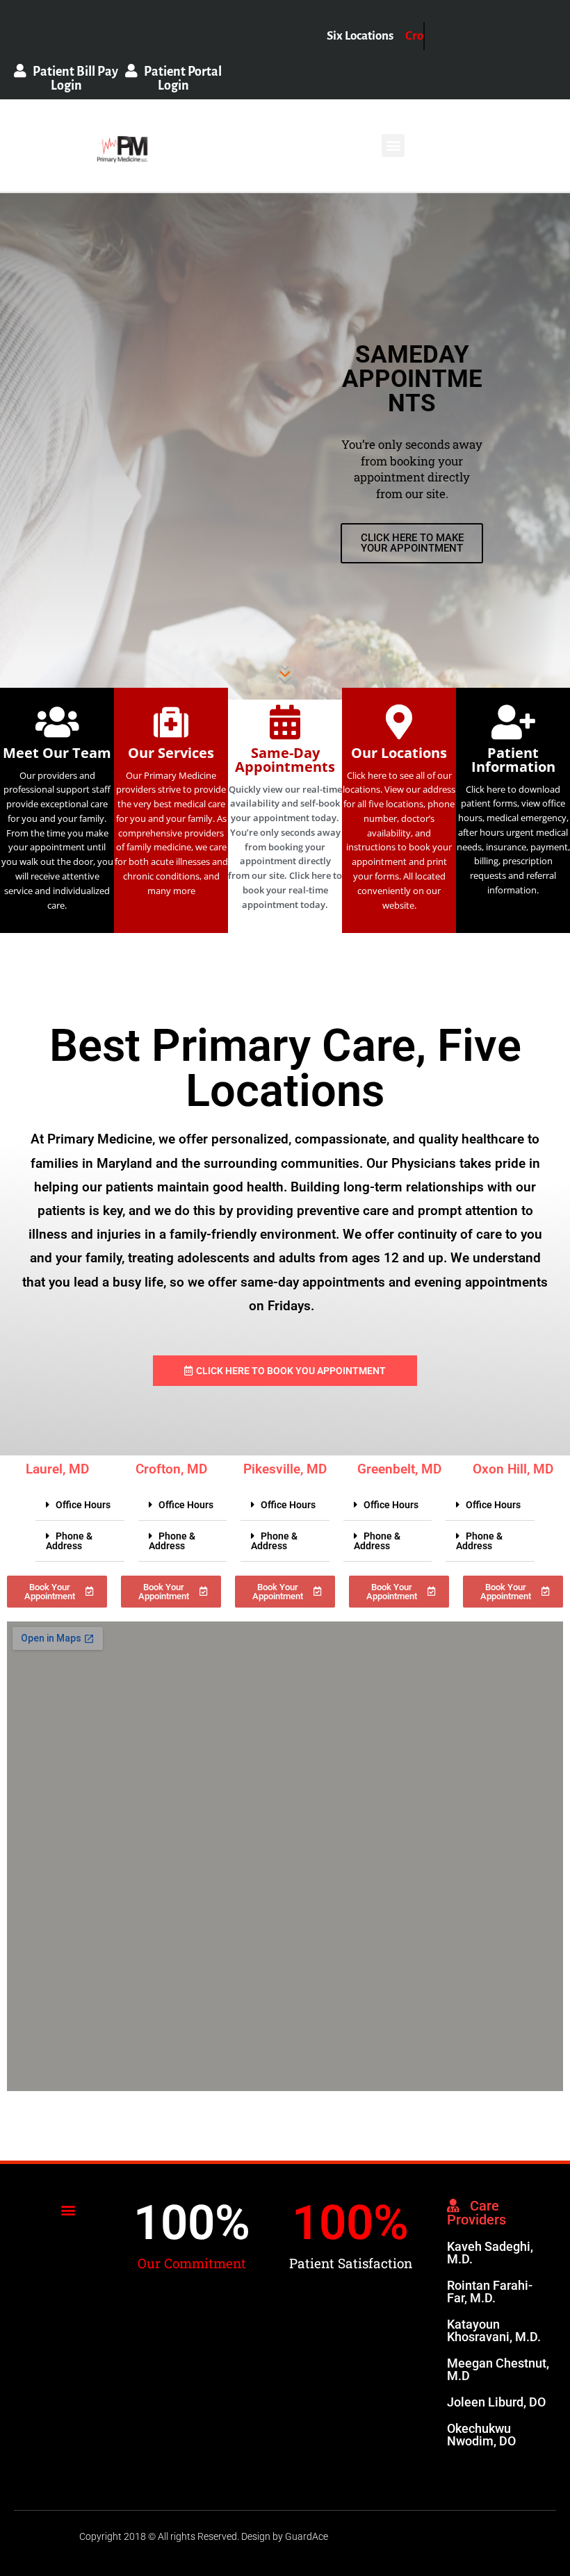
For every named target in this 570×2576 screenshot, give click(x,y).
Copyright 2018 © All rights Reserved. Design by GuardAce (204, 2536)
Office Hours (83, 1505)
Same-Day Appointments (285, 760)
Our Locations (399, 753)
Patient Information (513, 760)
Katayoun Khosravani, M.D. (494, 2330)
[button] (393, 146)
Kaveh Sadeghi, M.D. (490, 2253)
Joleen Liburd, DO (496, 2402)
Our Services (171, 753)
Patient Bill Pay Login (72, 79)
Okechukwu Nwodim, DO (481, 2435)
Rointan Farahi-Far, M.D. (490, 2292)
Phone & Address (69, 1541)
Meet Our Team (57, 753)
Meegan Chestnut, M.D (498, 2369)
